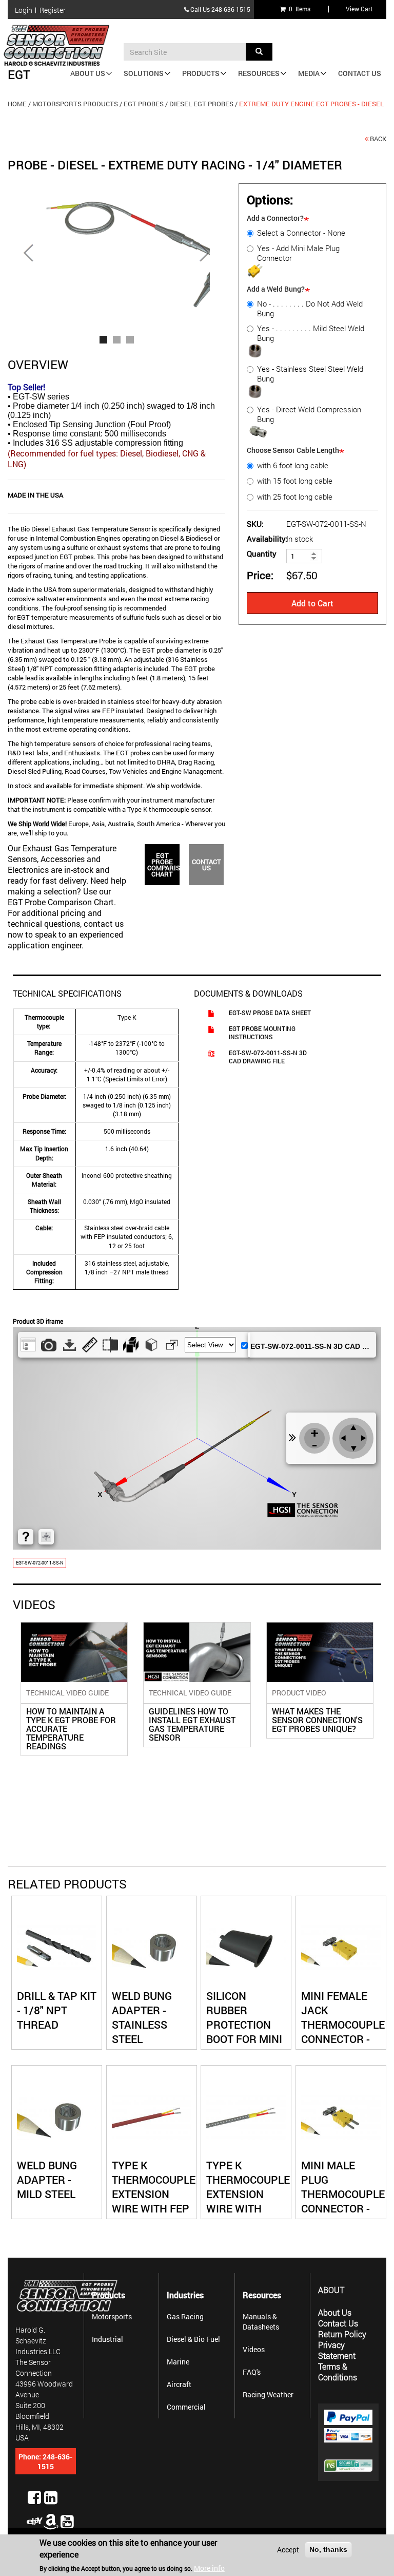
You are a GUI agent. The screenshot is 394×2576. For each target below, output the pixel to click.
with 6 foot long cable (293, 465)
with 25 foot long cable (295, 497)
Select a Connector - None (301, 233)
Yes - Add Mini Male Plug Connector (298, 253)
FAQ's (252, 2372)
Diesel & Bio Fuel (193, 2339)
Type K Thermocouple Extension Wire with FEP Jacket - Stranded (154, 2201)
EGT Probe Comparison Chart (162, 865)
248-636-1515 (231, 9)
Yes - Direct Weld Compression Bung (309, 414)
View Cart (359, 9)
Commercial (186, 2407)
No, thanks (328, 2549)
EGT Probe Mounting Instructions (262, 1033)
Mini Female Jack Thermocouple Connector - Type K (343, 2025)
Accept (288, 2550)
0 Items (298, 9)
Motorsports (112, 2316)
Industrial (107, 2339)
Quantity (262, 554)
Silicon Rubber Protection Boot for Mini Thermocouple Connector (248, 2032)
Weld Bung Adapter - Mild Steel (47, 2180)
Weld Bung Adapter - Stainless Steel (142, 2017)
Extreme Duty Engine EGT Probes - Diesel (311, 104)
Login (24, 10)
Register (53, 10)
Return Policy (342, 2334)
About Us (88, 73)
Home (17, 104)
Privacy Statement (337, 2350)
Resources (259, 73)
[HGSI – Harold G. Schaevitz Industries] (61, 45)
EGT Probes (144, 104)
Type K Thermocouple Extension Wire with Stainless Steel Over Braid (248, 2208)
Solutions (144, 73)
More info (209, 2568)
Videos (254, 2349)
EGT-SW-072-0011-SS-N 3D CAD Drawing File (268, 1057)
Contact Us (360, 73)
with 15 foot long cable (295, 481)
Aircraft (179, 2384)
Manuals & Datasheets (261, 2322)
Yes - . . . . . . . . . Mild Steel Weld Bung (311, 333)
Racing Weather (268, 2394)
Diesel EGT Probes (201, 104)
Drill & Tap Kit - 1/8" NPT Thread (57, 2010)
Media (309, 73)
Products (201, 73)
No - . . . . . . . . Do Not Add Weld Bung (310, 309)
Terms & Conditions (338, 2372)
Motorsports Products (75, 104)
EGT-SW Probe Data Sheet (270, 1013)
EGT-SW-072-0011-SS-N (40, 1563)
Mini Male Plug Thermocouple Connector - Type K (343, 2194)
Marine (178, 2362)
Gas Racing (185, 2316)
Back (378, 139)
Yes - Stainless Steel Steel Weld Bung (310, 374)
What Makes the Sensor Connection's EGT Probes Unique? (317, 1720)
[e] (34, 2521)
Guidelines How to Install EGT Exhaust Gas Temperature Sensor (192, 1724)
